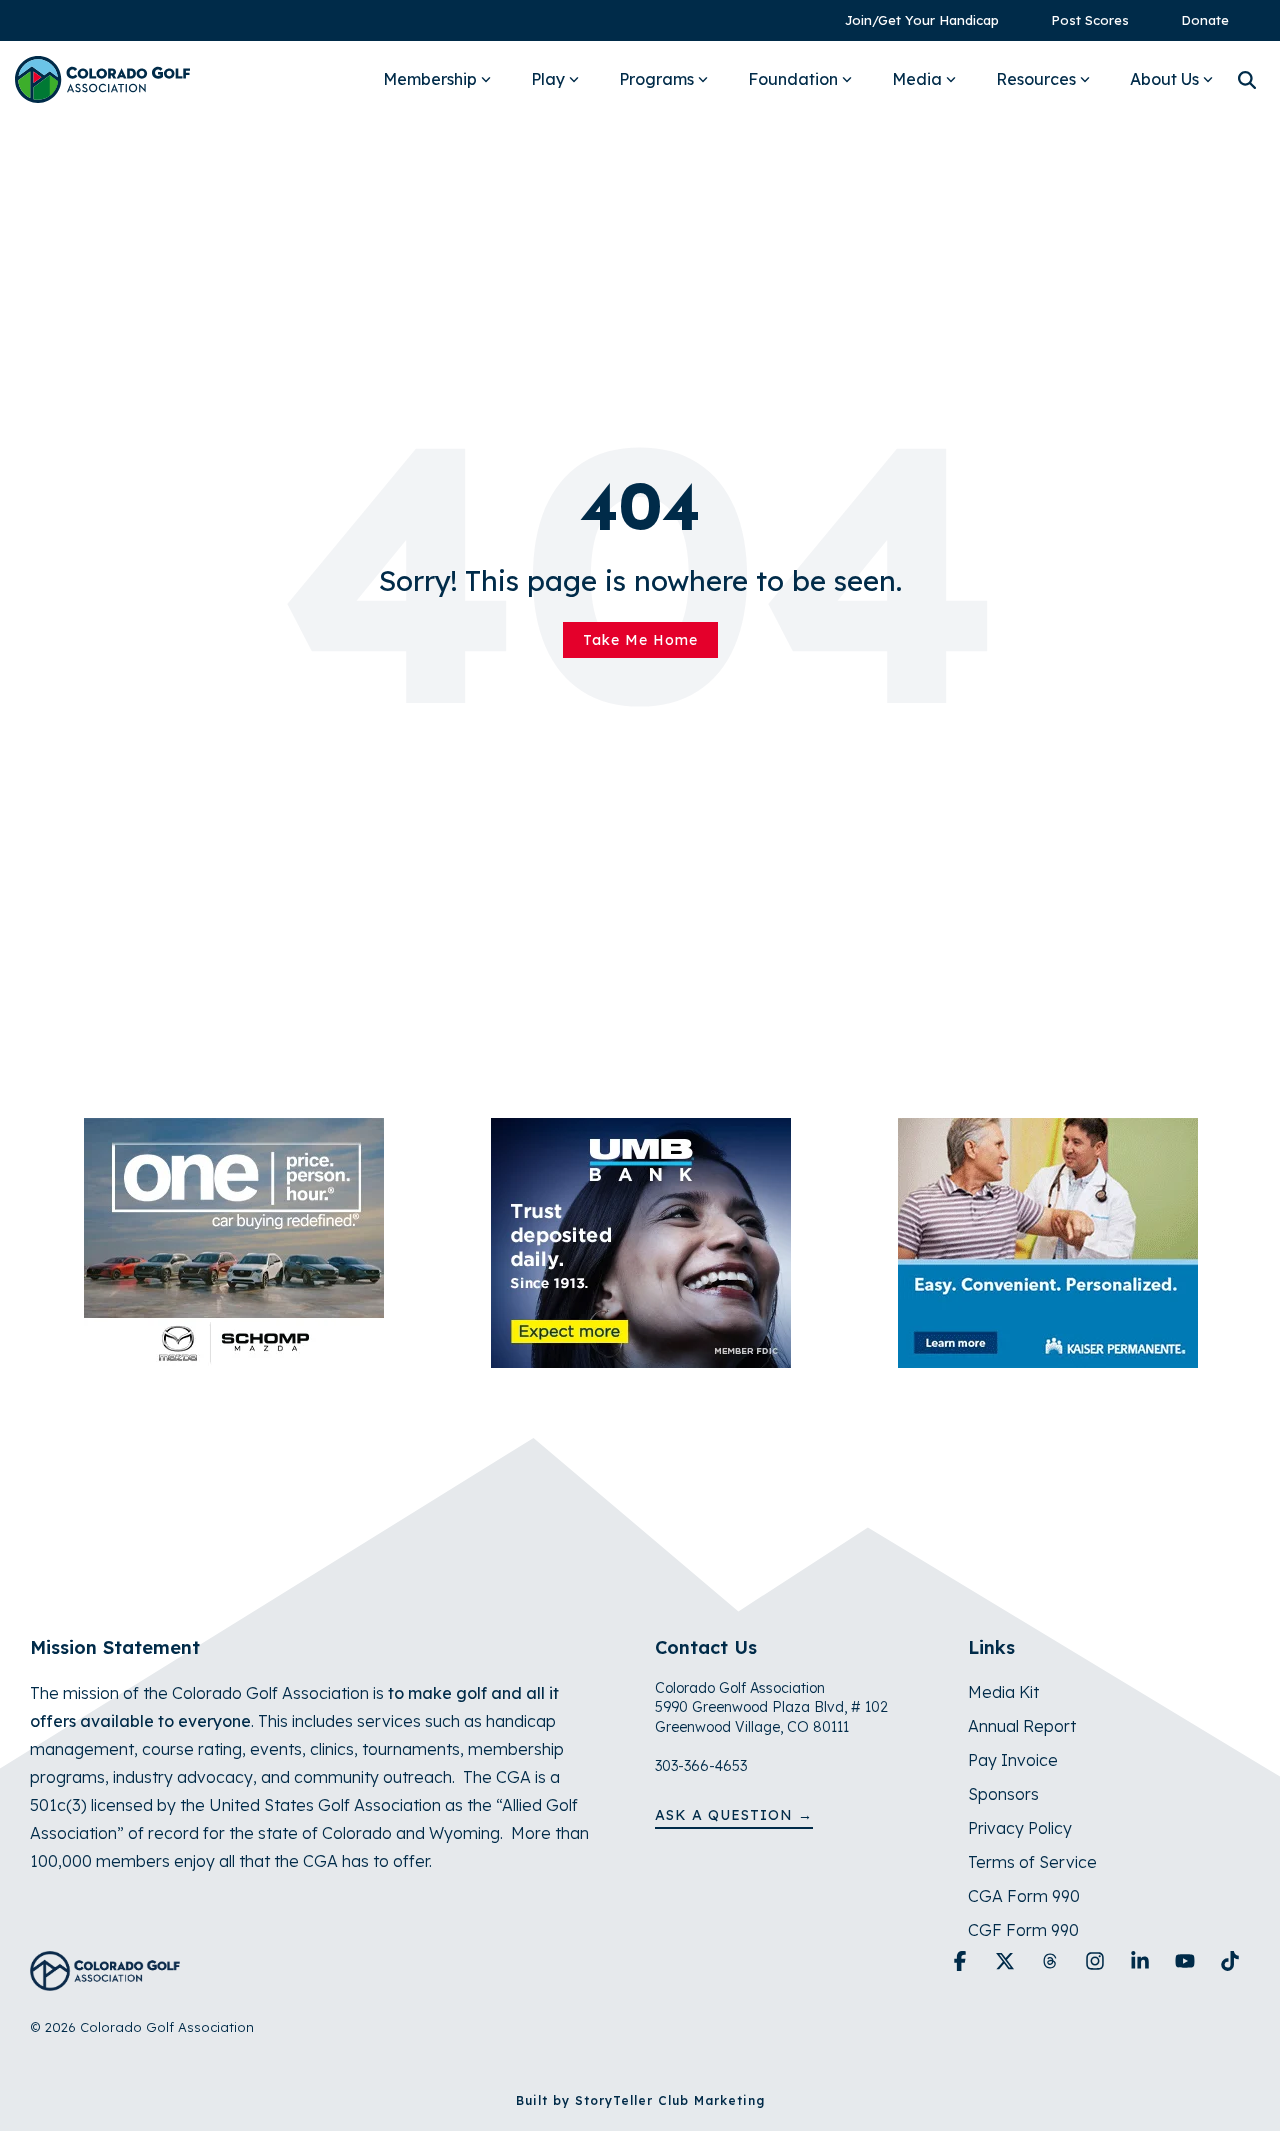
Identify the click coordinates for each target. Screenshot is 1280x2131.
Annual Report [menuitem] (1022, 1726)
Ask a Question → (734, 1815)
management (82, 1749)
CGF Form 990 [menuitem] (1023, 1930)
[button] (962, 1962)
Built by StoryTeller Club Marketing (640, 2100)
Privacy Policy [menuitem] (1020, 1828)
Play (548, 79)
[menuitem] (912, 20)
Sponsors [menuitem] (1003, 1794)
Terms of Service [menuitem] (1032, 1862)
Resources (1036, 79)
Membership (430, 79)
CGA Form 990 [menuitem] (1024, 1896)
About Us (1164, 79)
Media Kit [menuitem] (1003, 1692)
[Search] (1247, 79)
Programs (656, 79)
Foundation (793, 79)
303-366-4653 (701, 1766)
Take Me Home (640, 640)
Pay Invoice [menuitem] (1013, 1760)
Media (917, 79)
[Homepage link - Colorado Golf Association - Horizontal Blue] (105, 1979)
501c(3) (58, 1805)
